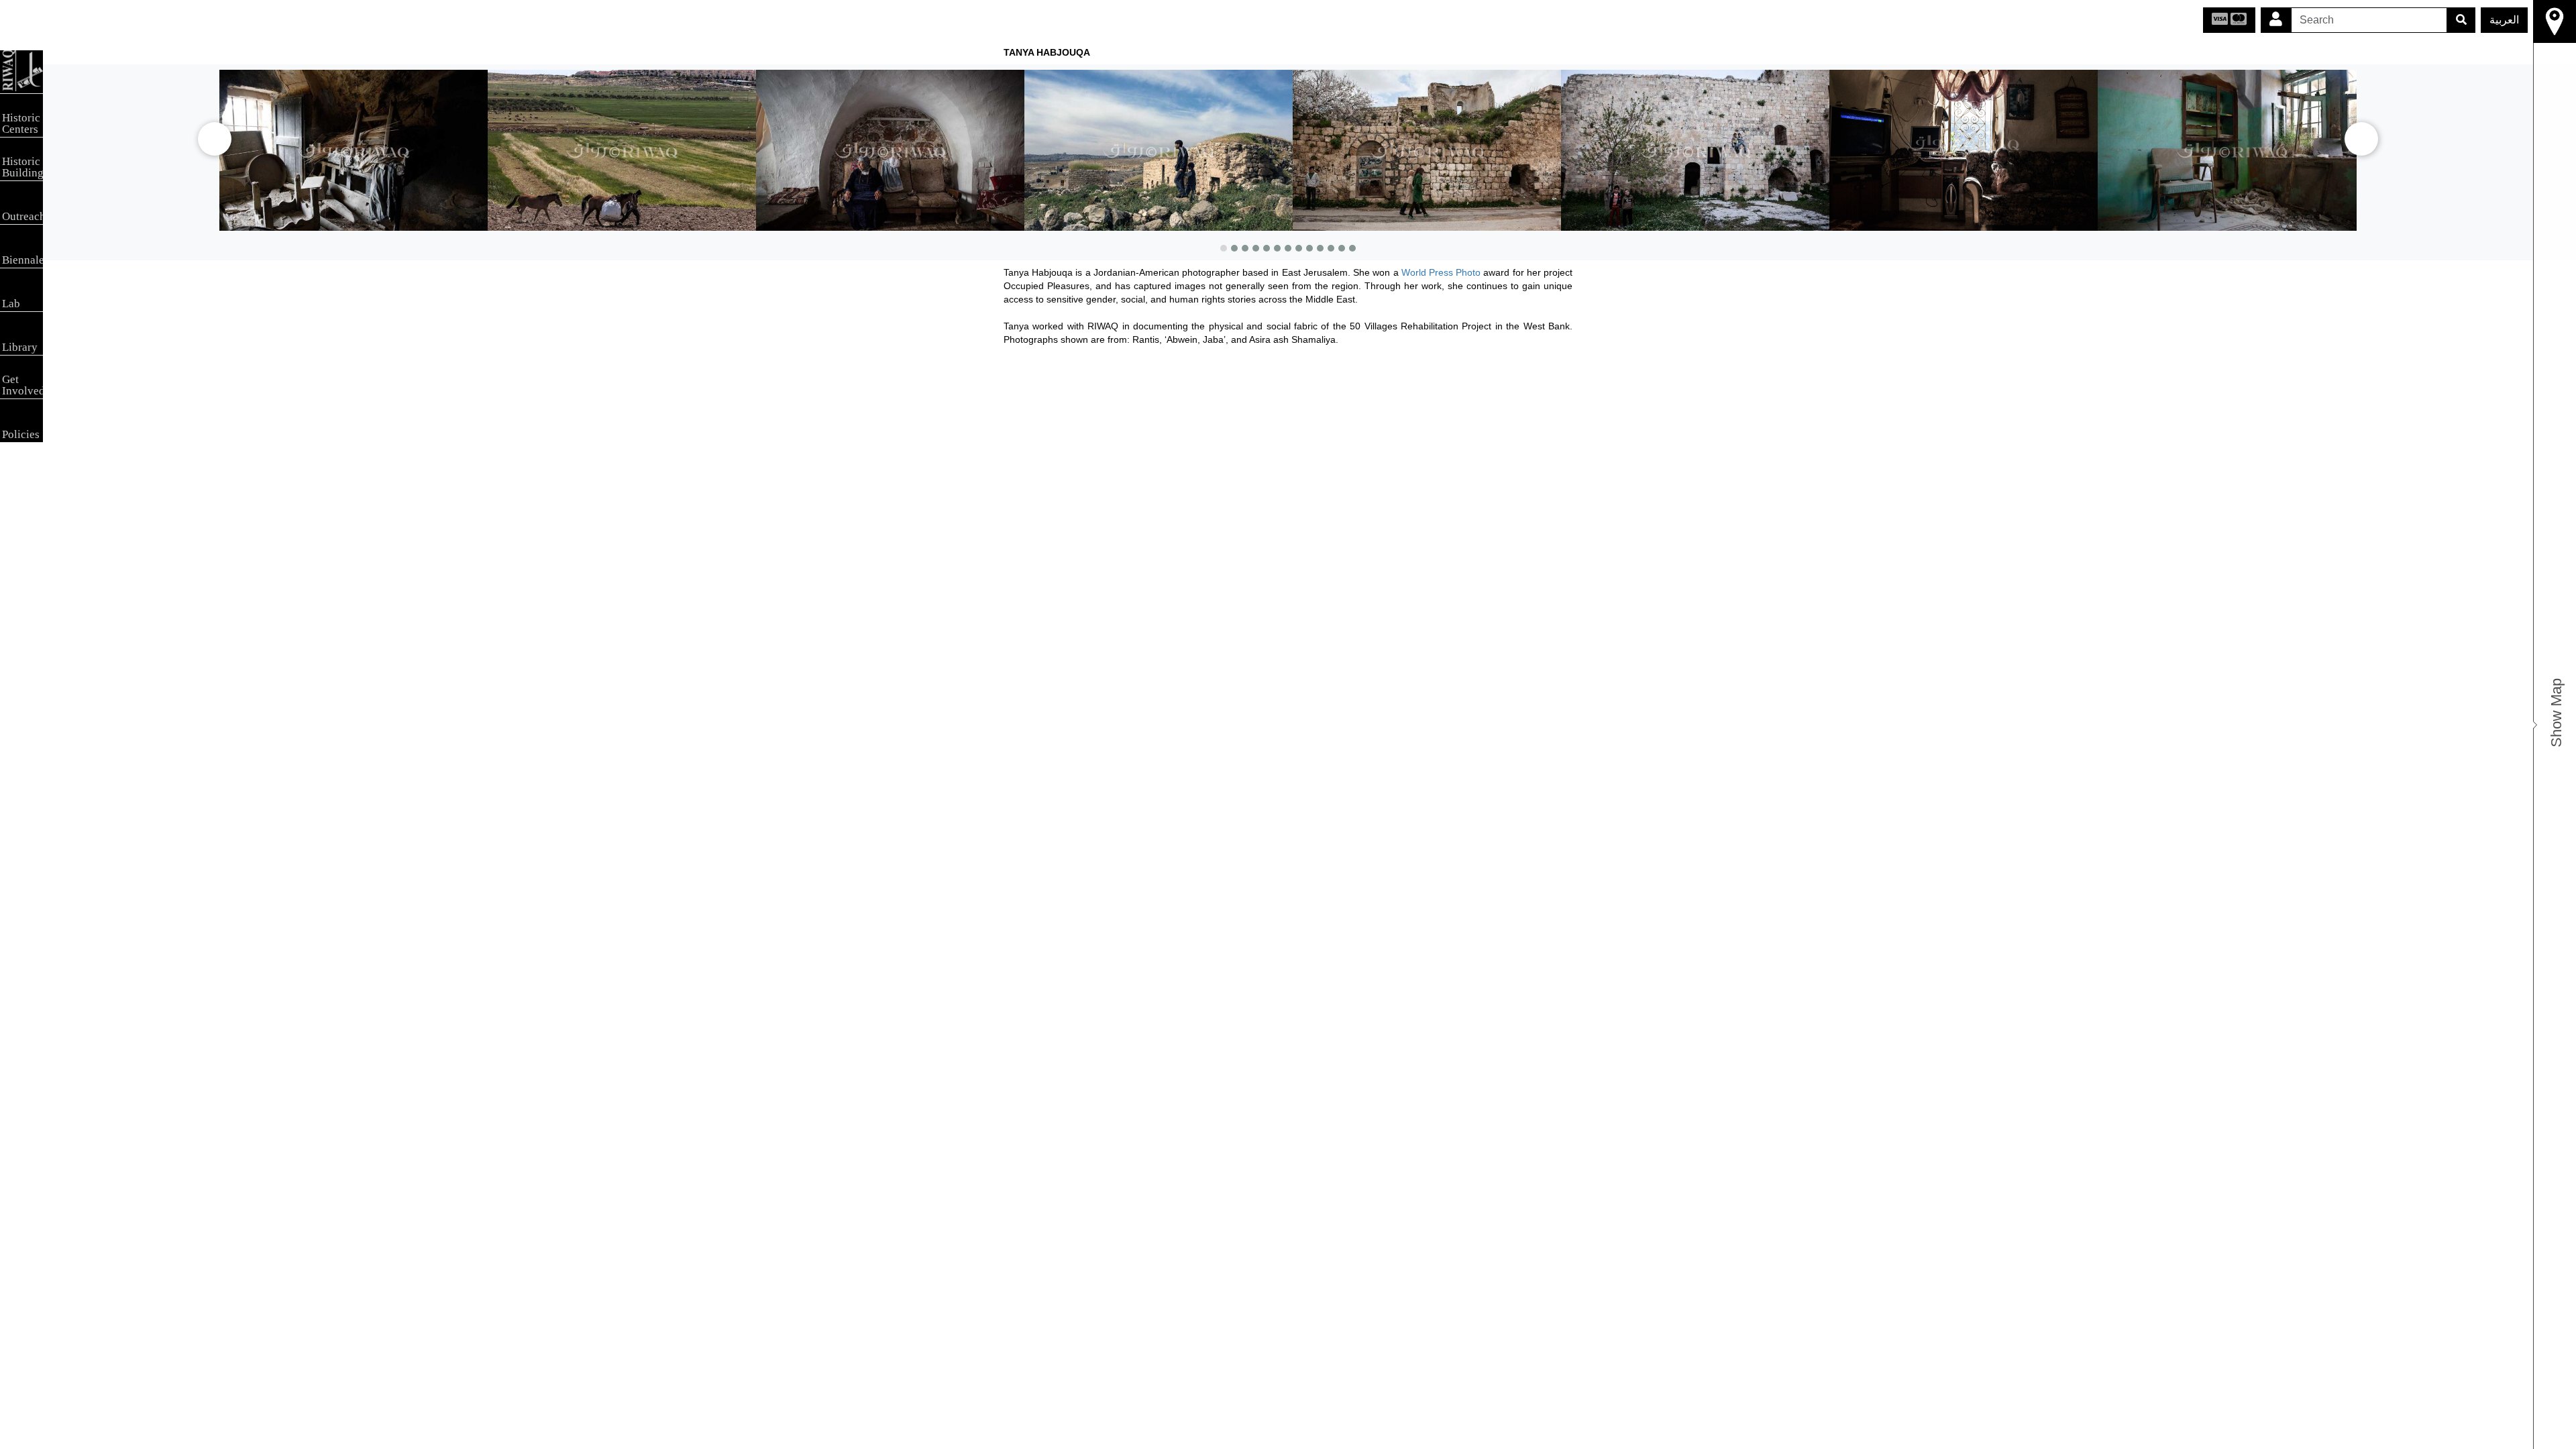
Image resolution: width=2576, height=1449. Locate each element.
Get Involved (22, 385)
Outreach (22, 216)
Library (20, 347)
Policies (21, 434)
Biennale (22, 260)
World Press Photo (1441, 272)
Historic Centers (21, 123)
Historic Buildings (22, 167)
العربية (2504, 20)
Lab (11, 304)
